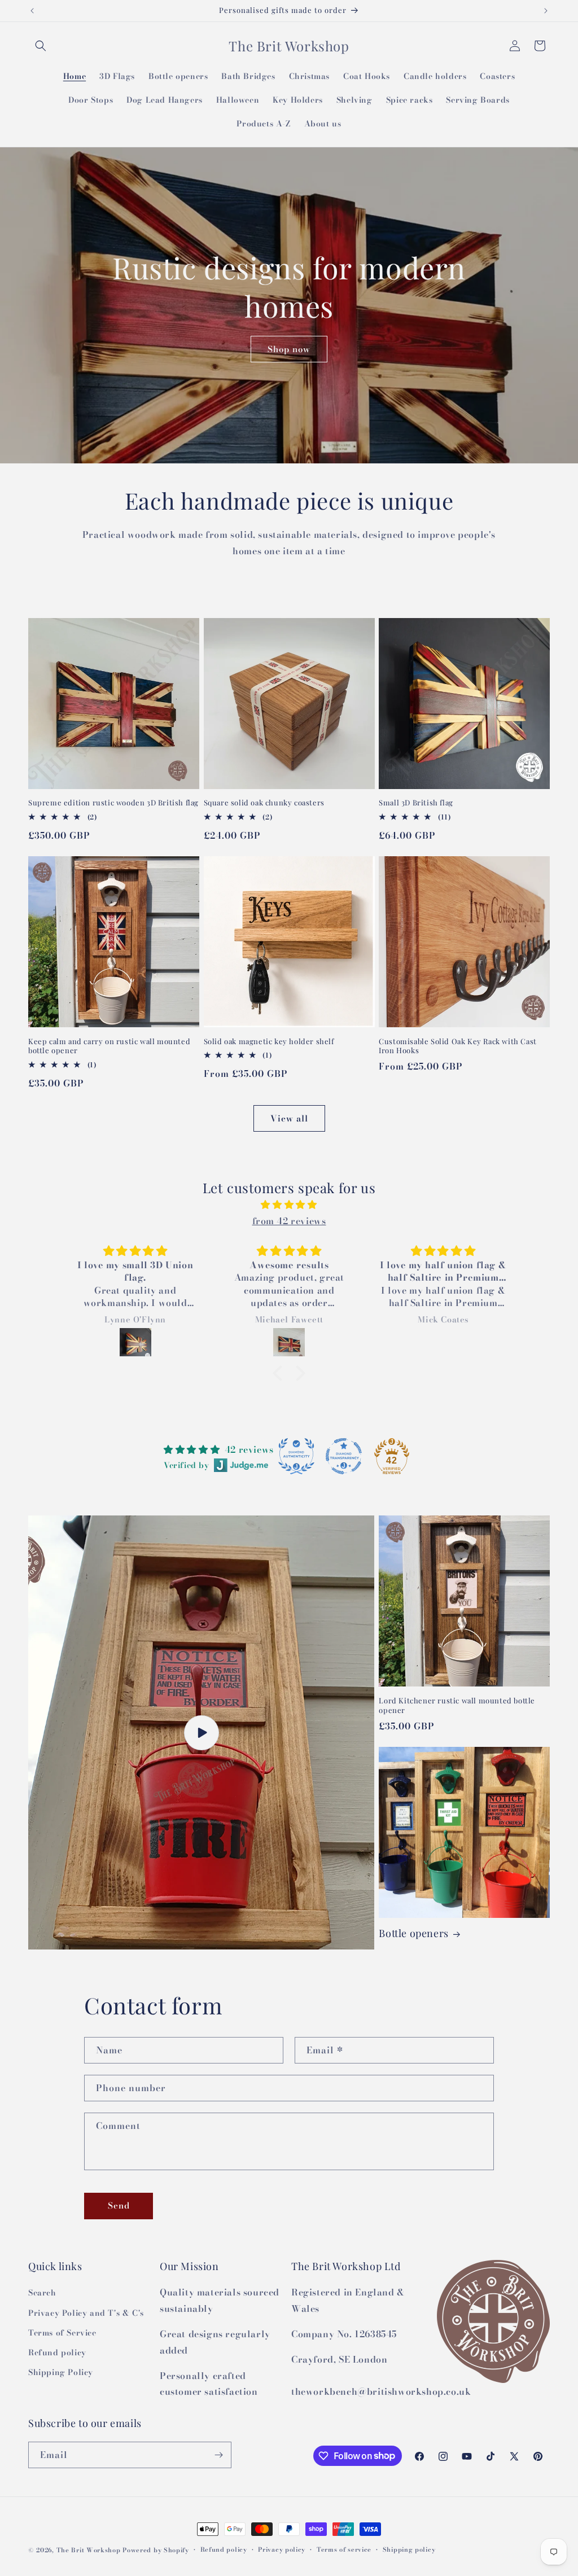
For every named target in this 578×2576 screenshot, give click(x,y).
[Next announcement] (546, 11)
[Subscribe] (218, 2455)
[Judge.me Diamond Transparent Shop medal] (344, 1456)
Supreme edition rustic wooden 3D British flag (113, 803)
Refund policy (57, 2352)
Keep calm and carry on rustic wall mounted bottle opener (109, 1046)
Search (42, 2293)
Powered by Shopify (156, 2550)
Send (119, 2205)
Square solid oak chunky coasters (264, 803)
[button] (41, 46)
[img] (289, 1205)
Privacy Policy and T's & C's (86, 2313)
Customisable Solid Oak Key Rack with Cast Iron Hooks (458, 1046)
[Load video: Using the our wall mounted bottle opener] (201, 1732)
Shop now (289, 349)
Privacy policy (282, 2549)
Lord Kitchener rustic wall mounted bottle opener (457, 1705)
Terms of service (344, 2549)
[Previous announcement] (32, 11)
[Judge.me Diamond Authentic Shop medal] (296, 1456)
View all (289, 1118)
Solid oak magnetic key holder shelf (269, 1041)
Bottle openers (413, 1933)
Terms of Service (62, 2333)
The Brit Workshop (89, 2550)
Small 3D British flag (416, 803)
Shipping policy (409, 2549)
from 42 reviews (289, 1221)
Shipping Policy (61, 2372)
